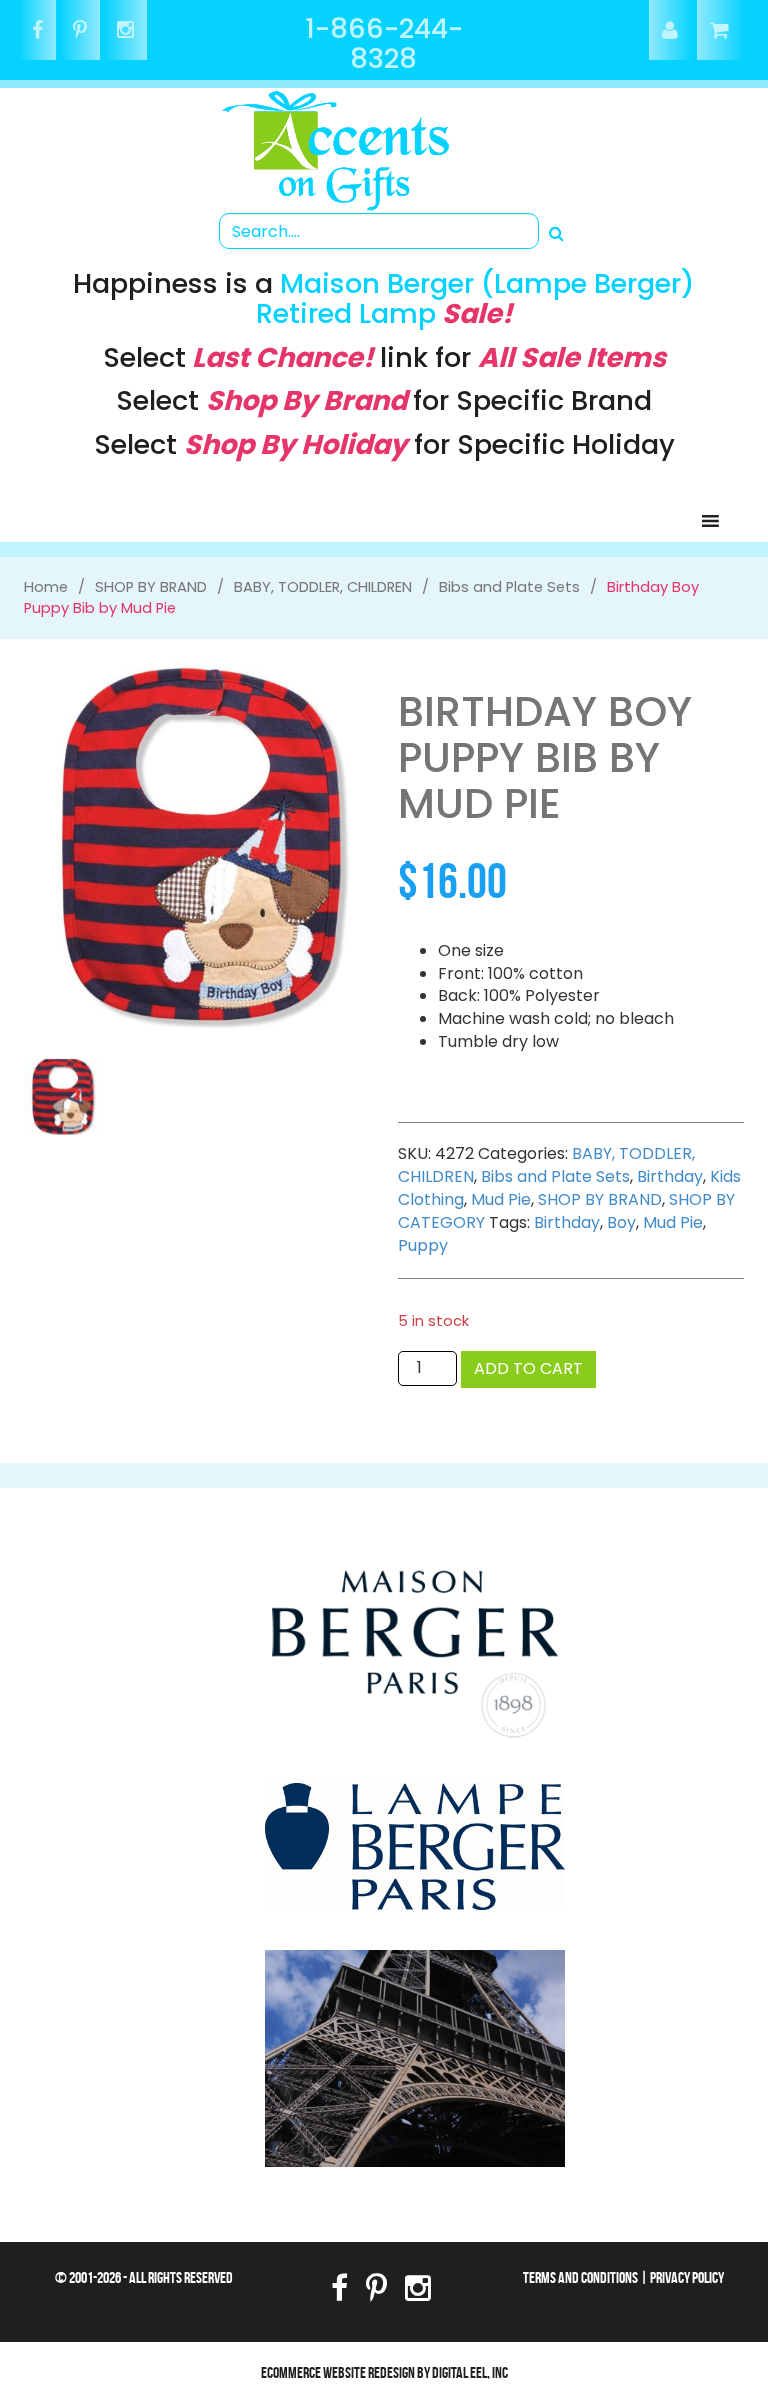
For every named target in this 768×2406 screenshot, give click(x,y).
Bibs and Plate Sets (555, 1176)
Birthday (670, 1176)
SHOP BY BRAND (600, 1199)
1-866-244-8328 (384, 43)
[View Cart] (720, 31)
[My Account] (671, 31)
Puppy (423, 1245)
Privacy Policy (687, 2277)
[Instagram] (125, 31)
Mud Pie (501, 1199)
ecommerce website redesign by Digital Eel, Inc (384, 2372)
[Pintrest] (80, 31)
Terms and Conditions (580, 2277)
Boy (621, 1222)
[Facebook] (37, 31)
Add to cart (528, 1368)
